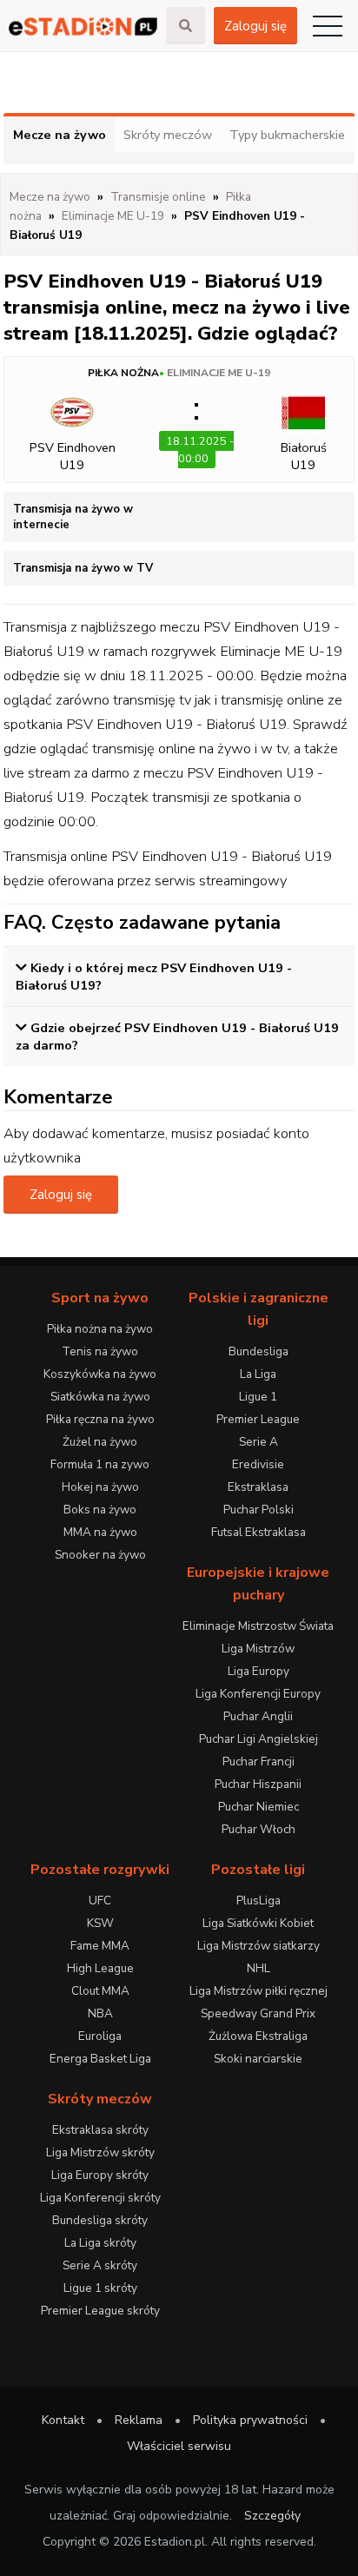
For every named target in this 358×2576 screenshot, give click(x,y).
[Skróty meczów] (83, 26)
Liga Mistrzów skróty (100, 2152)
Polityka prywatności (250, 2420)
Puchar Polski (259, 1510)
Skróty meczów (168, 135)
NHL (259, 1968)
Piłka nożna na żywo (100, 1329)
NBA (100, 2013)
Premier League (258, 1419)
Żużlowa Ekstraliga (258, 2036)
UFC (100, 1901)
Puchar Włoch (259, 1829)
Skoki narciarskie (258, 2059)
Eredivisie (258, 1464)
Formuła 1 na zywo (100, 1464)
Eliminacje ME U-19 (219, 373)
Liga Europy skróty (100, 2175)
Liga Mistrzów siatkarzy (259, 1946)
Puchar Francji (259, 1761)
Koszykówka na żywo (100, 1374)
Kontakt (63, 2420)
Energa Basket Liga (100, 2059)
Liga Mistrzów (258, 1649)
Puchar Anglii (258, 1716)
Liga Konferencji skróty (100, 2198)
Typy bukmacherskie (287, 135)
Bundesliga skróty (100, 2220)
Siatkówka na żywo (100, 1397)
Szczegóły (272, 2516)
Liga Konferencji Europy (258, 1694)
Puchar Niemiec (259, 1807)
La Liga (258, 1374)
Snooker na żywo (100, 1555)
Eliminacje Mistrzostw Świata (258, 1626)
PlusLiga (259, 1901)
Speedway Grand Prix (258, 2013)
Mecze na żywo (60, 135)
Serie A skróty (100, 2265)
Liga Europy (259, 1671)
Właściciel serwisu (179, 2446)
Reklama (139, 2420)
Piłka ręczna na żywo (100, 1419)
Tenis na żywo (100, 1351)
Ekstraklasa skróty (100, 2130)
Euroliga (100, 2036)
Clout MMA (100, 1991)
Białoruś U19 (304, 456)
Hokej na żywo (100, 1487)
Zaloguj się (255, 26)
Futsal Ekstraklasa (259, 1532)
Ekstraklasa (258, 1487)
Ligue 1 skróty (100, 2288)
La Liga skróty (100, 2243)
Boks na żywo (100, 1510)
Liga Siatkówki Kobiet (258, 1923)
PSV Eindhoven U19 (73, 456)
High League (100, 1968)
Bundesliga (259, 1351)
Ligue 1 (258, 1397)
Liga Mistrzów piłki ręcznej (259, 1991)
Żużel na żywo (100, 1442)
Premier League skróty (100, 2311)
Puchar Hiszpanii (258, 1784)
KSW (100, 1923)
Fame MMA (100, 1946)
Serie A (259, 1442)
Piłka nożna (123, 373)
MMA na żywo (100, 1532)
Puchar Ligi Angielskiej (259, 1739)
